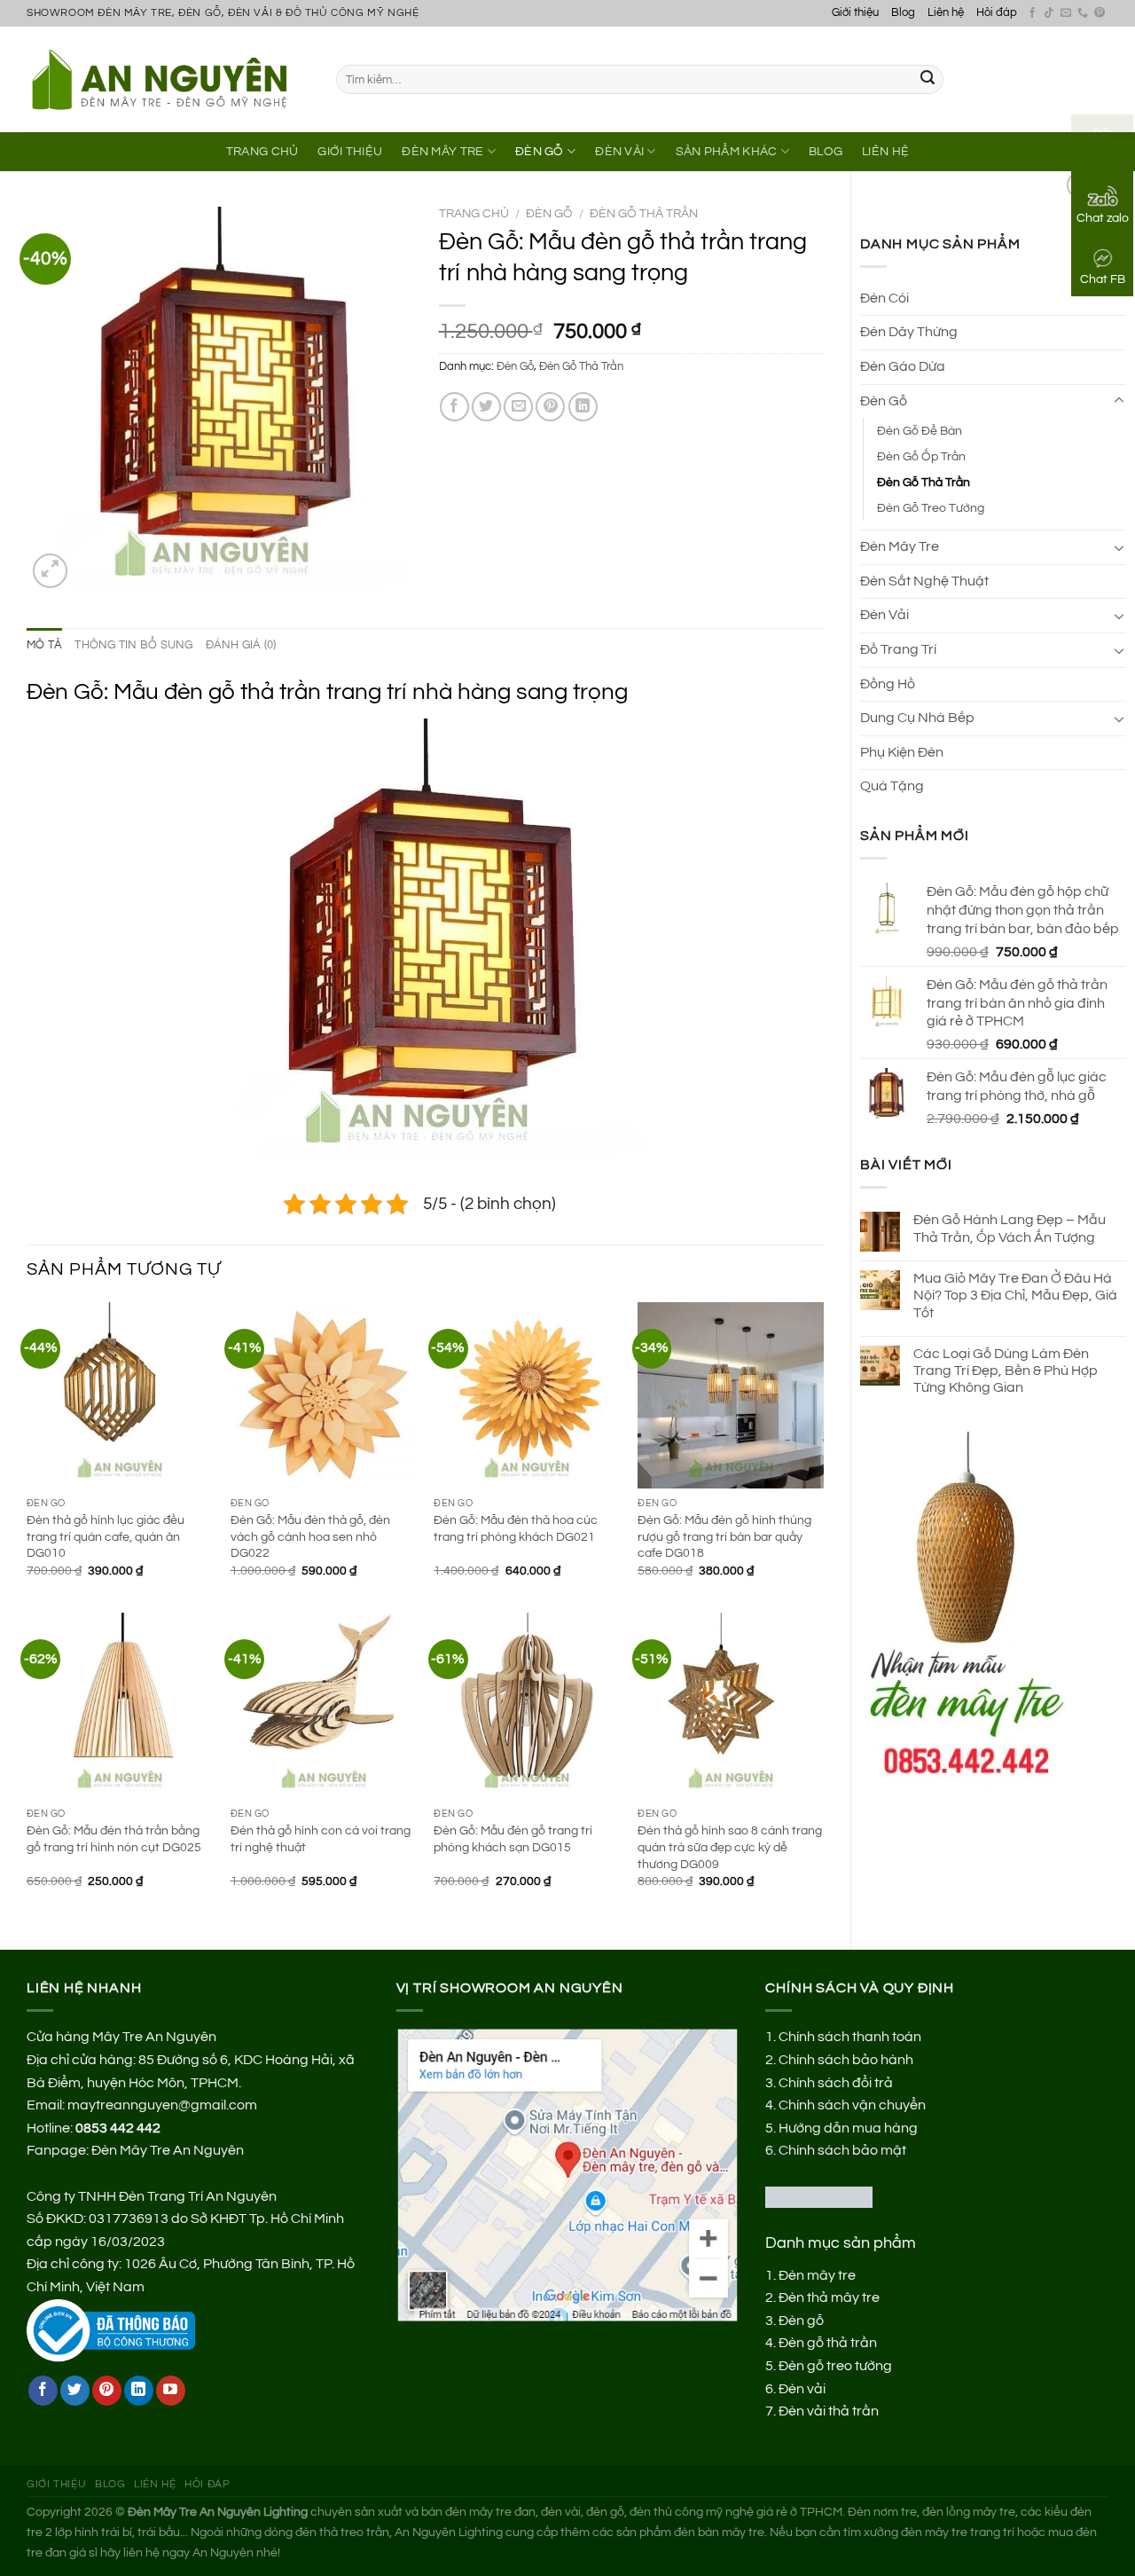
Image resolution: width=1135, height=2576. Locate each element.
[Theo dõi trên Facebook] (1032, 13)
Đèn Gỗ (540, 151)
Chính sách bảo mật (842, 2150)
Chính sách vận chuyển (852, 2105)
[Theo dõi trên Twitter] (75, 2391)
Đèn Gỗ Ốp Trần (921, 456)
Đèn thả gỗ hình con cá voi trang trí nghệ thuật (321, 1839)
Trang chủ (474, 214)
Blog (903, 13)
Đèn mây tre (817, 2275)
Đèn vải (802, 2389)
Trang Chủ (262, 151)
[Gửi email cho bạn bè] (518, 407)
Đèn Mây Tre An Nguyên (168, 2150)
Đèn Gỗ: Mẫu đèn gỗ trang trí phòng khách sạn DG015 (513, 1839)
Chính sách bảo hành (846, 2060)
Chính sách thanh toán (850, 2037)
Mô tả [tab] (44, 645)
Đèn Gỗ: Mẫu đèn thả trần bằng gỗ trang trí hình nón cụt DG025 (114, 1839)
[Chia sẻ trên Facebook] (454, 407)
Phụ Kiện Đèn (902, 752)
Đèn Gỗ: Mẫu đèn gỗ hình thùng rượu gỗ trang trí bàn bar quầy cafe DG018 (724, 1536)
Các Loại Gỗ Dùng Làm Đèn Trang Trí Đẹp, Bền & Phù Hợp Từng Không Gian (1006, 1370)
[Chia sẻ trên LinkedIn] (583, 407)
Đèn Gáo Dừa (903, 366)
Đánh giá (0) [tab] (241, 645)
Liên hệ (946, 13)
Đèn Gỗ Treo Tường (931, 508)
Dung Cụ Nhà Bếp (917, 718)
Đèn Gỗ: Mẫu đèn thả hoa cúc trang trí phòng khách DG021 (516, 1528)
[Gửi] (928, 80)
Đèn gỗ (801, 2321)
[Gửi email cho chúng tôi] (1066, 13)
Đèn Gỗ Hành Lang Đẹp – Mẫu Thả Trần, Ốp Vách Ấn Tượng (1010, 1228)
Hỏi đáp (997, 13)
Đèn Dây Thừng (909, 332)
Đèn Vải (619, 151)
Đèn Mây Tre (442, 151)
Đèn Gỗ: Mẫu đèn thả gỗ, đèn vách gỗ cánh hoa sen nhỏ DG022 (310, 1536)
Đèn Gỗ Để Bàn (920, 431)
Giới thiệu (855, 13)
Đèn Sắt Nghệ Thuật (924, 581)
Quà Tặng (892, 786)
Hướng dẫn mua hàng (848, 2128)
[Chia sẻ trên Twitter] (486, 407)
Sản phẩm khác (727, 151)
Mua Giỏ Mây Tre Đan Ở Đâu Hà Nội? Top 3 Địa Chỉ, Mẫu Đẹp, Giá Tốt (1015, 1295)
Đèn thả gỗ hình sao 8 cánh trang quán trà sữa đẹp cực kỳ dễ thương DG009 (730, 1847)
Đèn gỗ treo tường (835, 2366)
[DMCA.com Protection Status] (819, 2196)
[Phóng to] (50, 571)
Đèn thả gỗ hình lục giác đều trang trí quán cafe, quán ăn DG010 (106, 1536)
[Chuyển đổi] (1119, 401)
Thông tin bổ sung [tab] (133, 645)
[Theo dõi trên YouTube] (171, 2391)
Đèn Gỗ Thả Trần (924, 482)
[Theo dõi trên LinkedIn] (139, 2391)
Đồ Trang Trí (898, 649)
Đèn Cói (885, 298)
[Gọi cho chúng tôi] (1083, 13)
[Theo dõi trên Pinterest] (1100, 13)
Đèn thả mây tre (829, 2297)
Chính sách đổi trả (836, 2083)
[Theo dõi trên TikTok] (1049, 13)
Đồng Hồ (888, 684)
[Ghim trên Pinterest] (550, 407)
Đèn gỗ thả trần (828, 2343)
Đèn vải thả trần (829, 2411)
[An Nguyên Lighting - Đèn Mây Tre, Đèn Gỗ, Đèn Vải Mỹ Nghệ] (168, 79)
